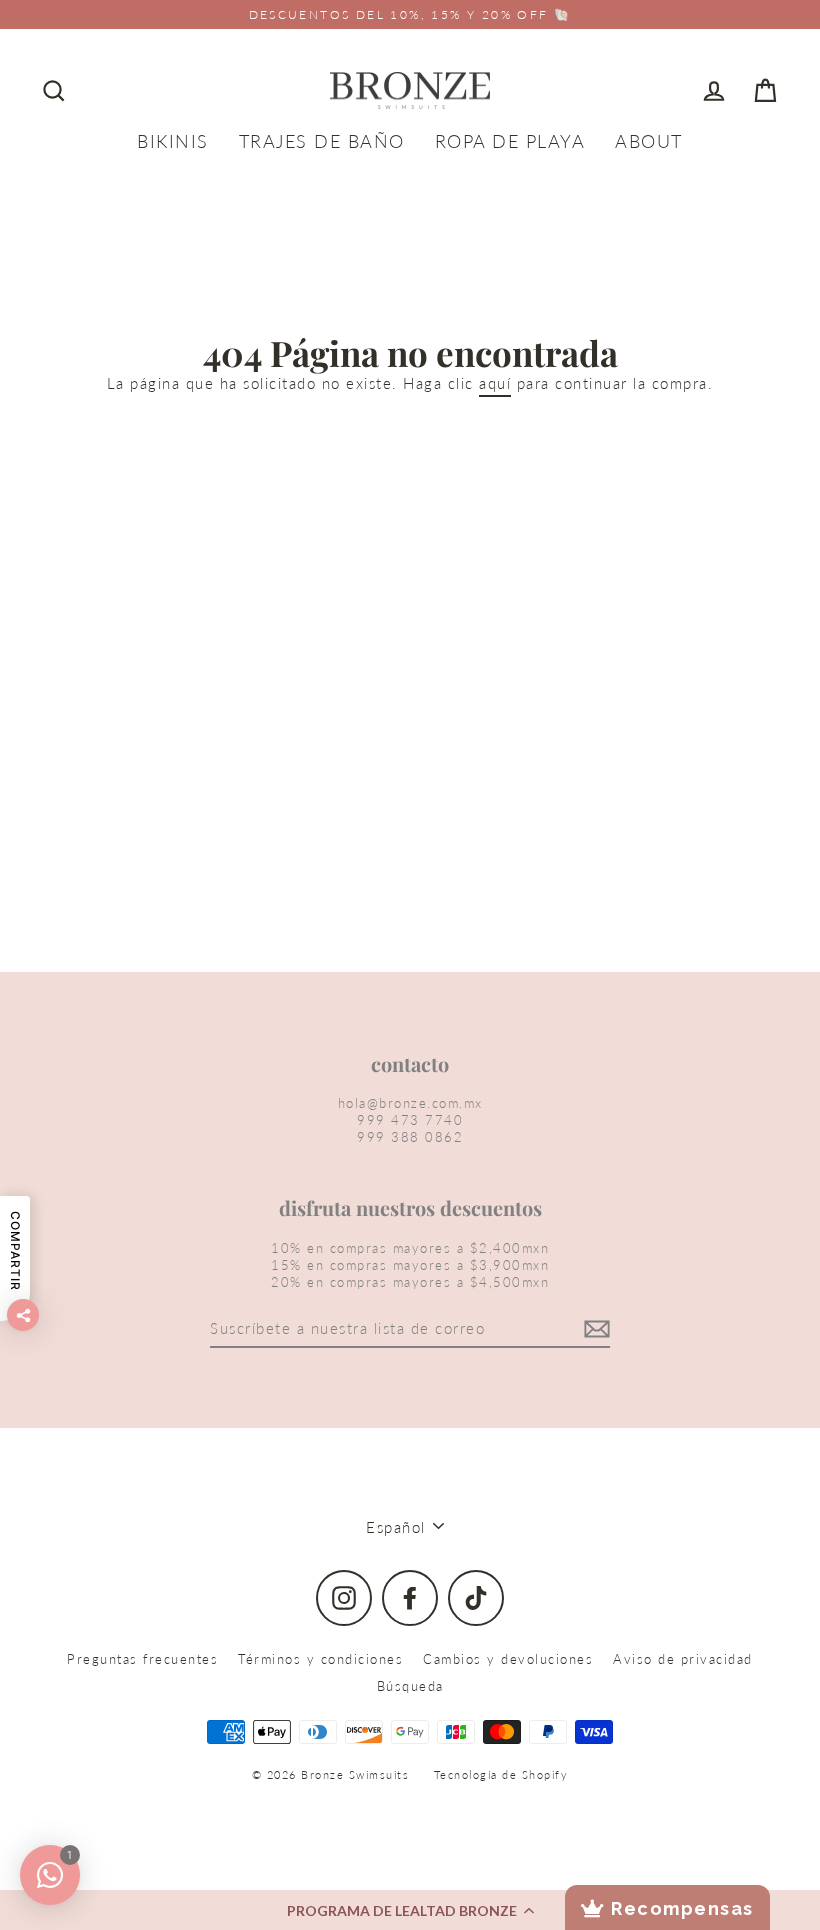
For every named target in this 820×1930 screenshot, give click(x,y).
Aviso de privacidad (683, 1659)
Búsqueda (410, 1686)
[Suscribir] (594, 1330)
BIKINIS (173, 141)
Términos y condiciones (320, 1659)
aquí (495, 383)
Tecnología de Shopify (501, 1774)
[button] (410, 1910)
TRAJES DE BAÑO (322, 141)
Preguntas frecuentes (142, 1659)
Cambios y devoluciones (508, 1659)
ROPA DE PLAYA (510, 141)
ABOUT (649, 141)
